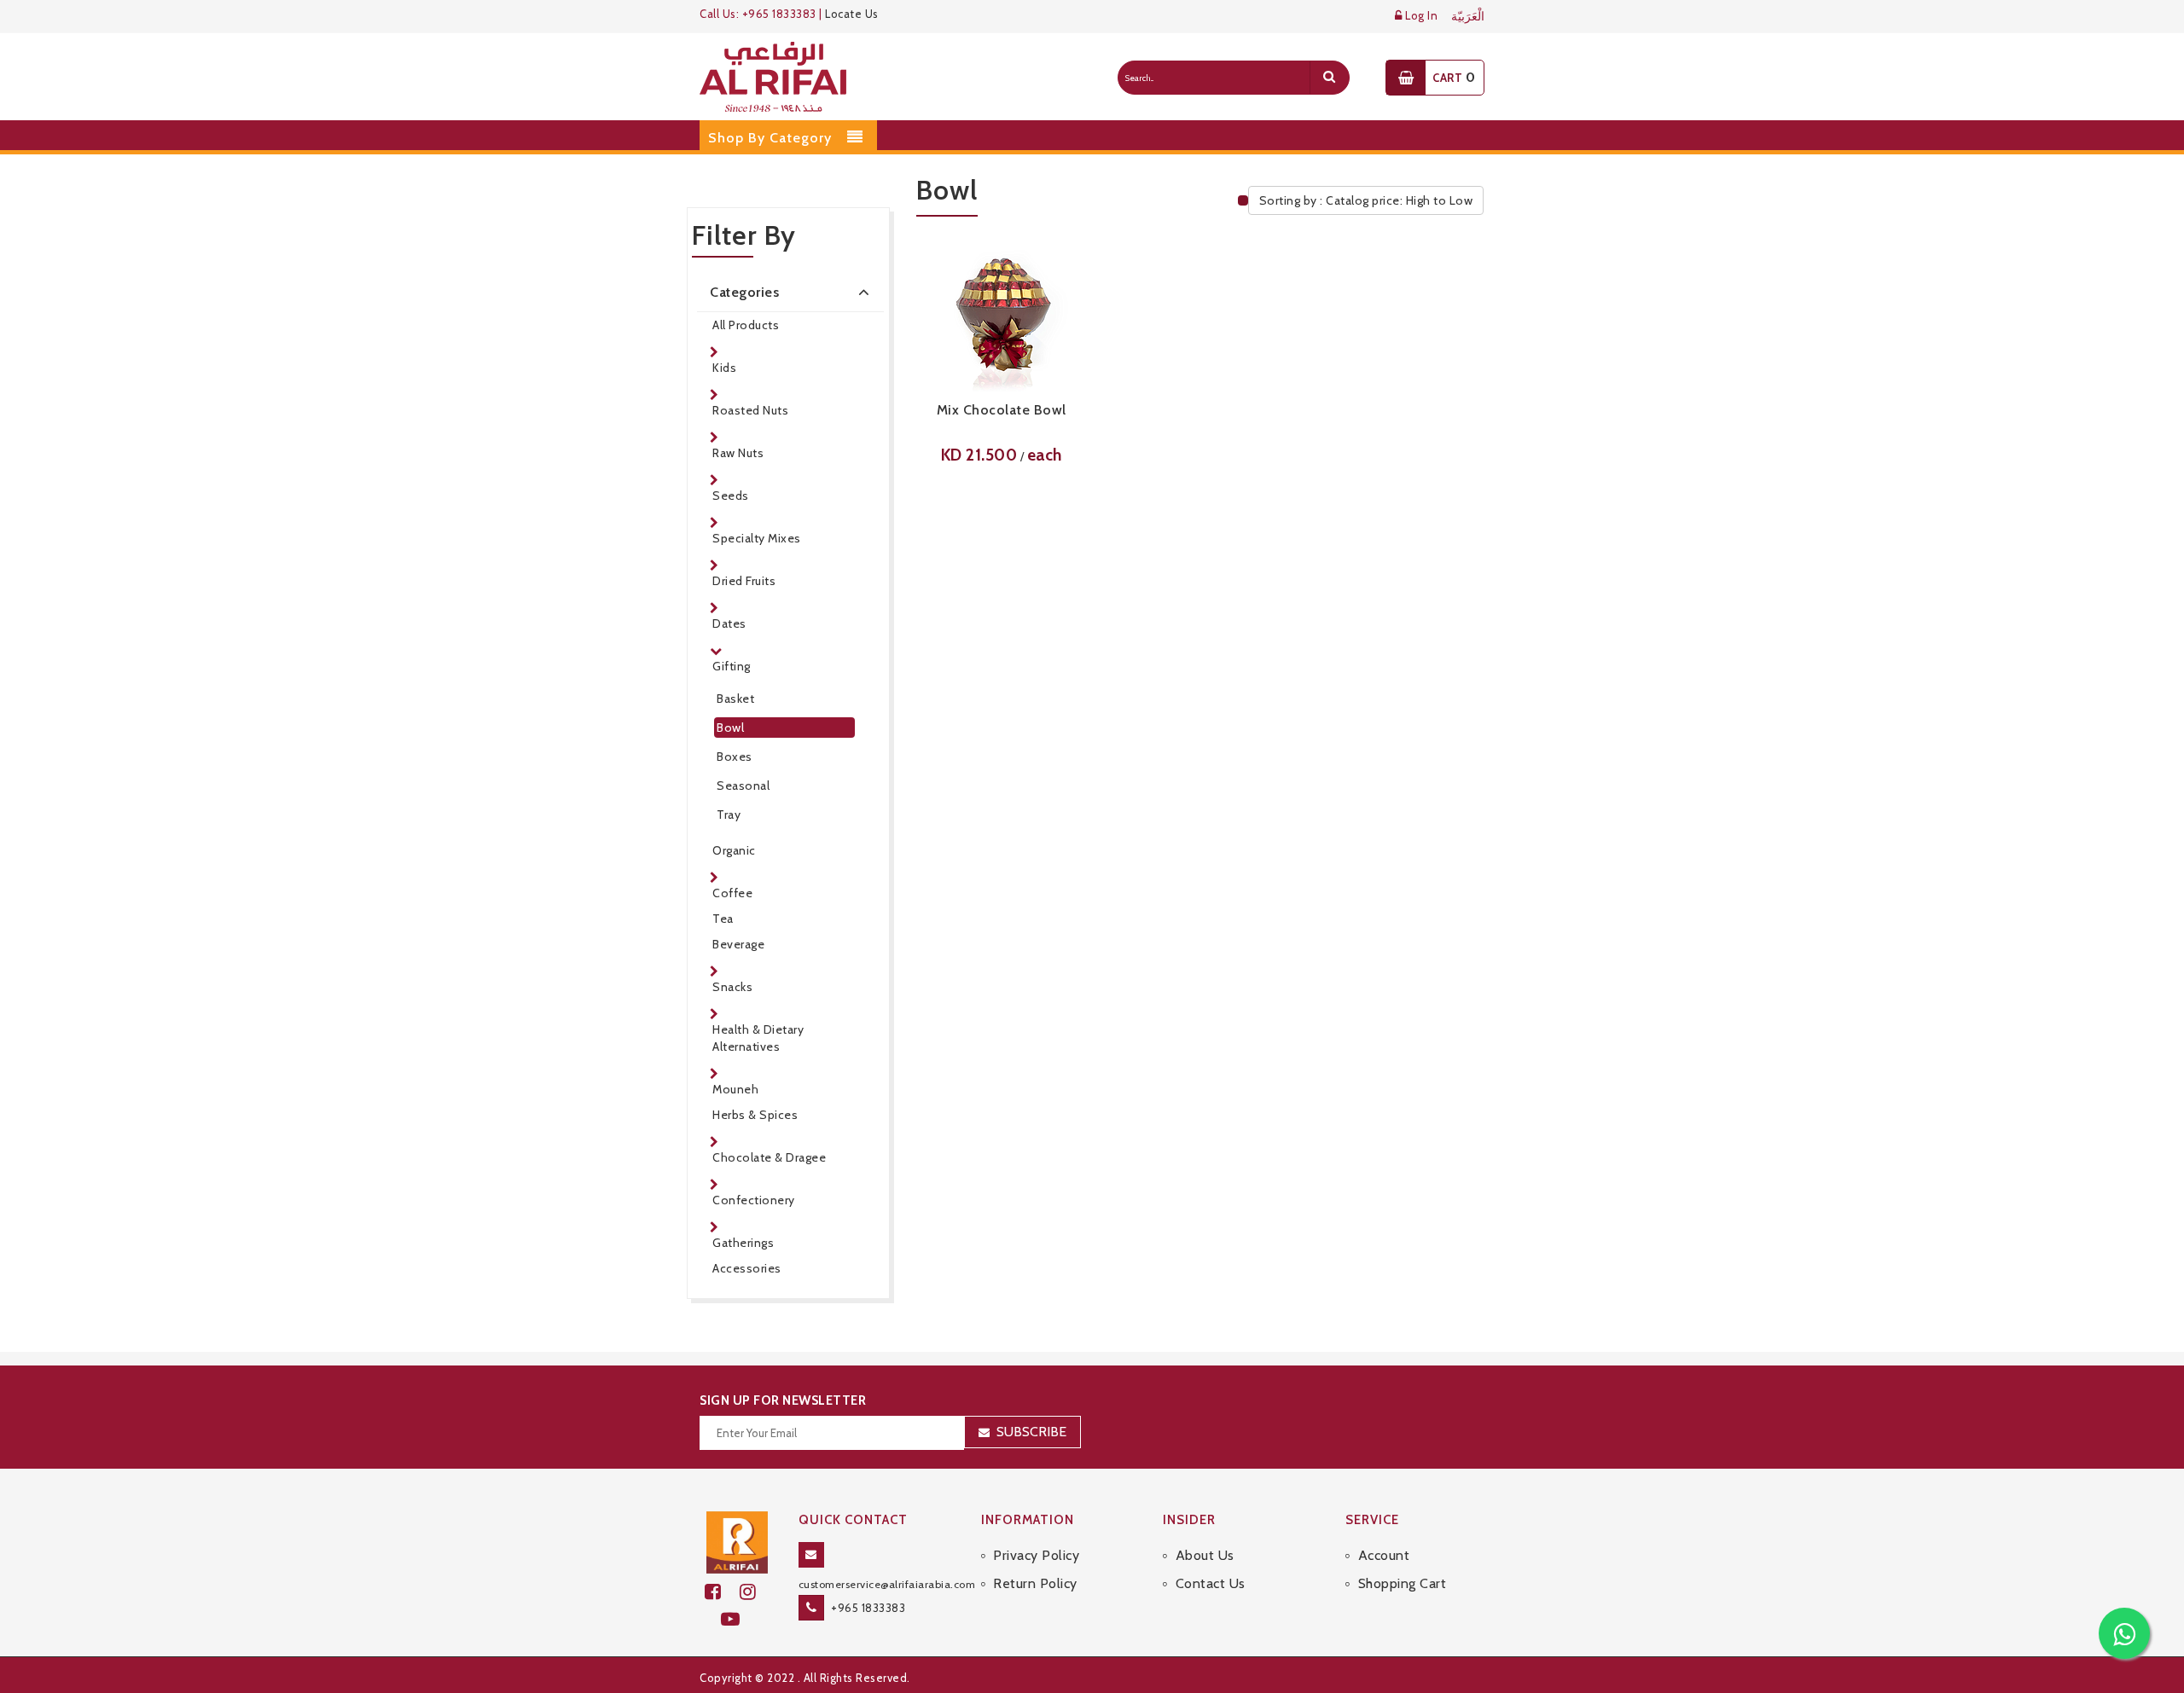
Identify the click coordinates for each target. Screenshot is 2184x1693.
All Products (746, 325)
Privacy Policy (1036, 1555)
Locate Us (852, 14)
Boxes (735, 757)
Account (1384, 1555)
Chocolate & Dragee (769, 1157)
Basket (735, 699)
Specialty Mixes (757, 538)
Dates (729, 623)
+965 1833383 (868, 1608)
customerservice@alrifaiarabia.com (887, 1584)
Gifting (732, 666)
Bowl (730, 728)
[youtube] (738, 1619)
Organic (734, 850)
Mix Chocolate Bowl (1002, 410)
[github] (755, 1592)
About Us (1205, 1555)
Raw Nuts (738, 453)
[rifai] (737, 1541)
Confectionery (754, 1200)
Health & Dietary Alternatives (758, 1038)
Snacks (732, 987)
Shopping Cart (1402, 1583)
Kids (724, 368)
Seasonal (743, 786)
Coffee (732, 893)
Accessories (747, 1268)
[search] (1329, 78)
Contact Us (1211, 1583)
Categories (744, 292)
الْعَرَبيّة (1468, 17)
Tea (723, 919)
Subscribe (1031, 1432)
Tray (729, 815)
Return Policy (1035, 1583)
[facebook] (722, 1592)
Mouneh (735, 1089)
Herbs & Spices (755, 1115)
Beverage (738, 944)
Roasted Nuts (750, 410)
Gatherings (743, 1243)
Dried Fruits (744, 581)
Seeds (731, 496)
